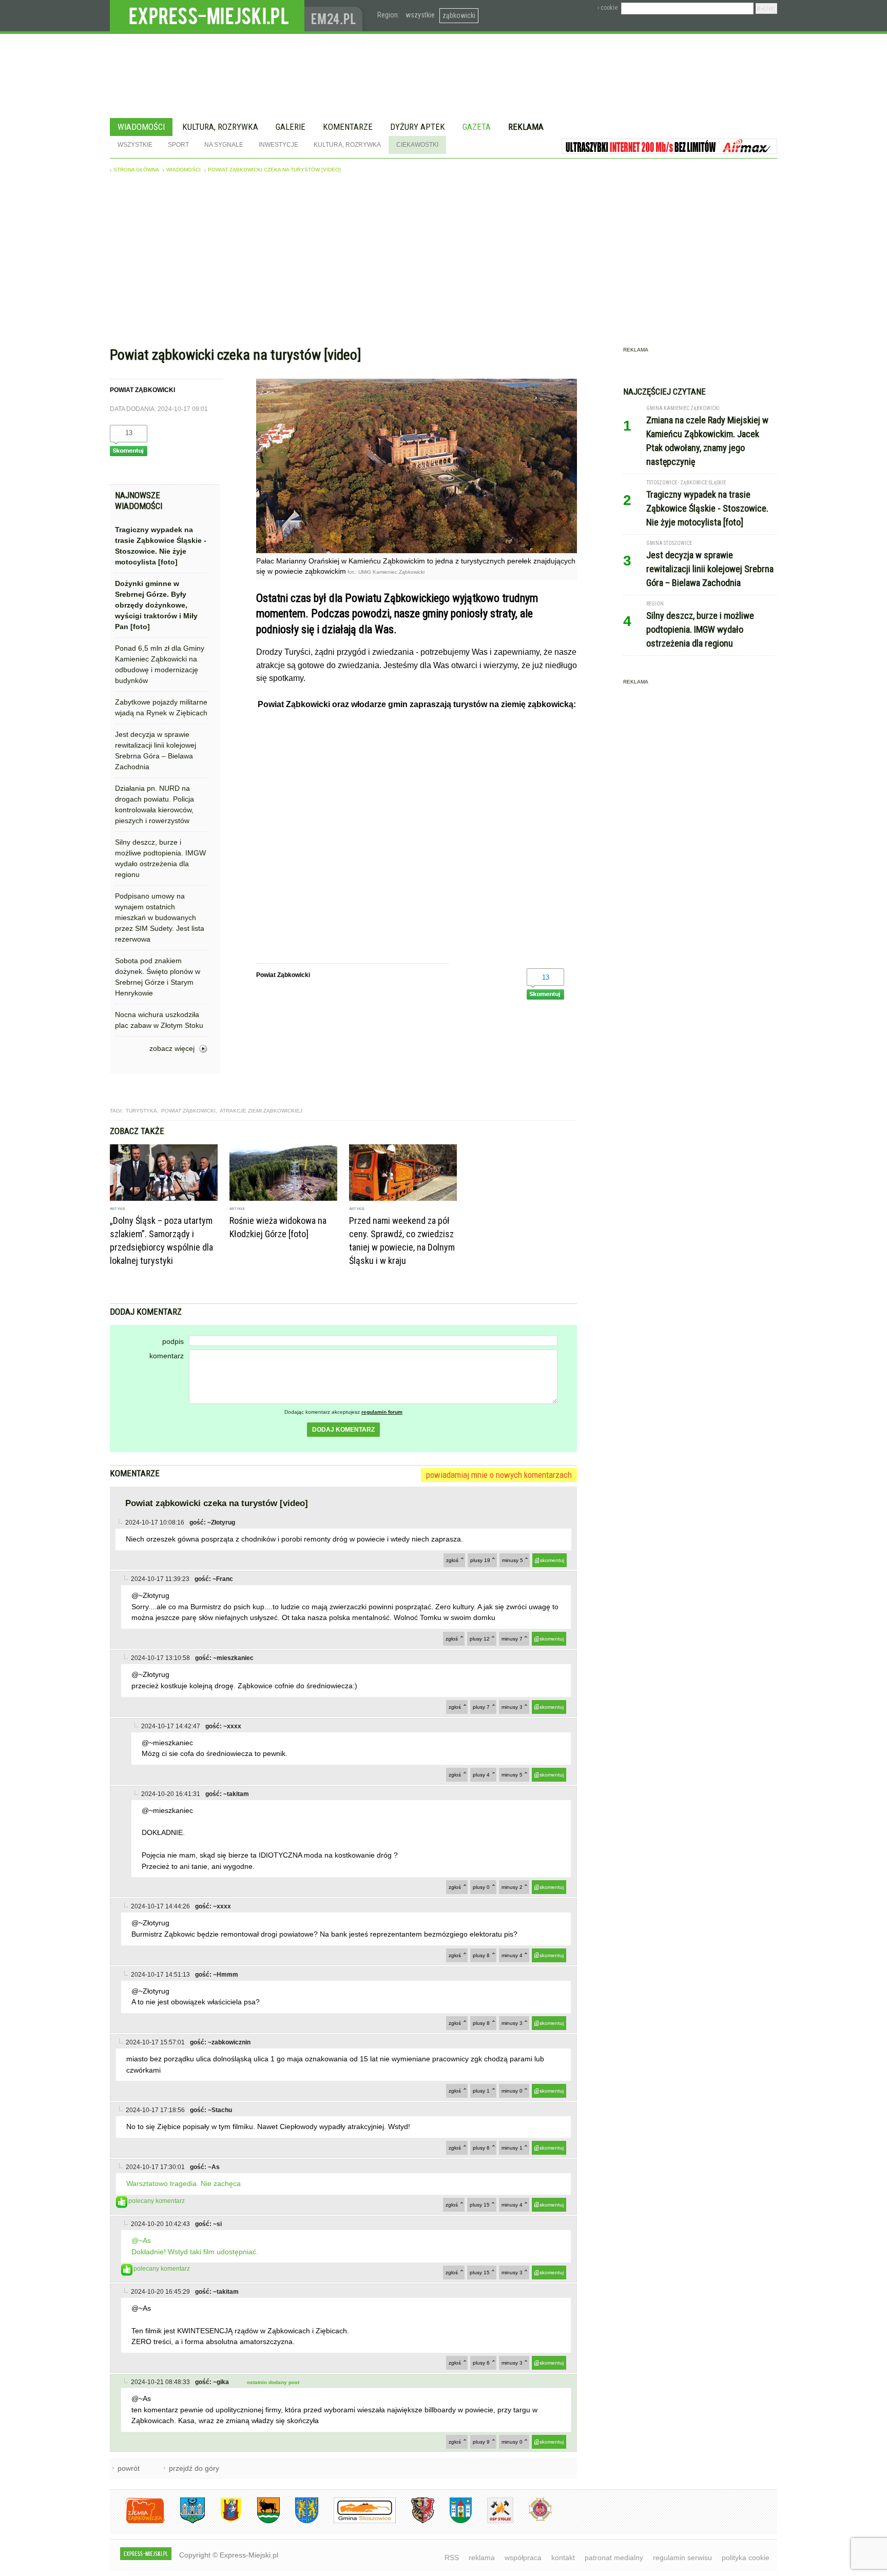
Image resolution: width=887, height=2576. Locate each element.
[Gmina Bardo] (223, 2521)
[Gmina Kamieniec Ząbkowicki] (299, 2521)
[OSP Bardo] (533, 2520)
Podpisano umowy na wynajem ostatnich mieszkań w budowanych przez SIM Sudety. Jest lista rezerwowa (160, 918)
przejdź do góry (194, 2468)
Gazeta (477, 127)
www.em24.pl (336, 16)
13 (129, 433)
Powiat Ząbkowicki (188, 1111)
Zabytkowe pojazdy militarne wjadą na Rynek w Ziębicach (161, 707)
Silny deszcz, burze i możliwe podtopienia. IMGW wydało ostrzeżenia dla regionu (160, 858)
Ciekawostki (417, 145)
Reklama (526, 127)
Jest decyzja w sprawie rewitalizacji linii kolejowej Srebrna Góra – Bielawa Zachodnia (156, 750)
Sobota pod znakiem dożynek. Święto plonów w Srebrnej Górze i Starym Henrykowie (158, 977)
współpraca (523, 2558)
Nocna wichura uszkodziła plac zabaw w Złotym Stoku (159, 1020)
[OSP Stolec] (493, 2521)
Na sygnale (224, 145)
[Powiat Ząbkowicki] (137, 2521)
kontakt (563, 2558)
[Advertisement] (444, 262)
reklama (482, 2558)
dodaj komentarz (343, 1430)
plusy (480, 1560)
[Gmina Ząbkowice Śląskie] (185, 2521)
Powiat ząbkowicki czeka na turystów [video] (274, 170)
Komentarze (348, 127)
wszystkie (420, 15)
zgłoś (452, 1560)
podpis (173, 1341)
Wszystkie (135, 145)
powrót (129, 2468)
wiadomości (184, 170)
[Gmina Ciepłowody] (261, 2521)
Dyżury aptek (418, 127)
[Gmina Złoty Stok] (415, 2521)
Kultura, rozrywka (220, 127)
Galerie (291, 127)
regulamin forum (382, 1412)
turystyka (141, 1111)
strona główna (136, 170)
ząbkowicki (459, 15)
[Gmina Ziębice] (453, 2521)
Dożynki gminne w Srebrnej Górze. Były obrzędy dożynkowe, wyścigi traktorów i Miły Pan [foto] (156, 605)
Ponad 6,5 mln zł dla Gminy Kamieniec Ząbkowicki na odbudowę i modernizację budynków (160, 664)
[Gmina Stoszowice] (357, 2521)
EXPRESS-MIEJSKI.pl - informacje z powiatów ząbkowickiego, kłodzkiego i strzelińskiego (207, 16)
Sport (178, 145)
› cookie (608, 8)
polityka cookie (746, 2558)
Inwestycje (278, 145)
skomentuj (552, 1560)
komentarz (167, 1356)
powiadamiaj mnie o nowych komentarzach (499, 1475)
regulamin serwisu (682, 2558)
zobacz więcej (172, 1048)
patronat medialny (614, 2558)
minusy (513, 1560)
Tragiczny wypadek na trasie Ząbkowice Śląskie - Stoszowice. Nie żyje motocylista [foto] (161, 546)
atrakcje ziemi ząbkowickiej (261, 1111)
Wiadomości (141, 127)
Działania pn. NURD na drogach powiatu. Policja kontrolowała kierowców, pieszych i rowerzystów (155, 804)
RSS (452, 2558)
